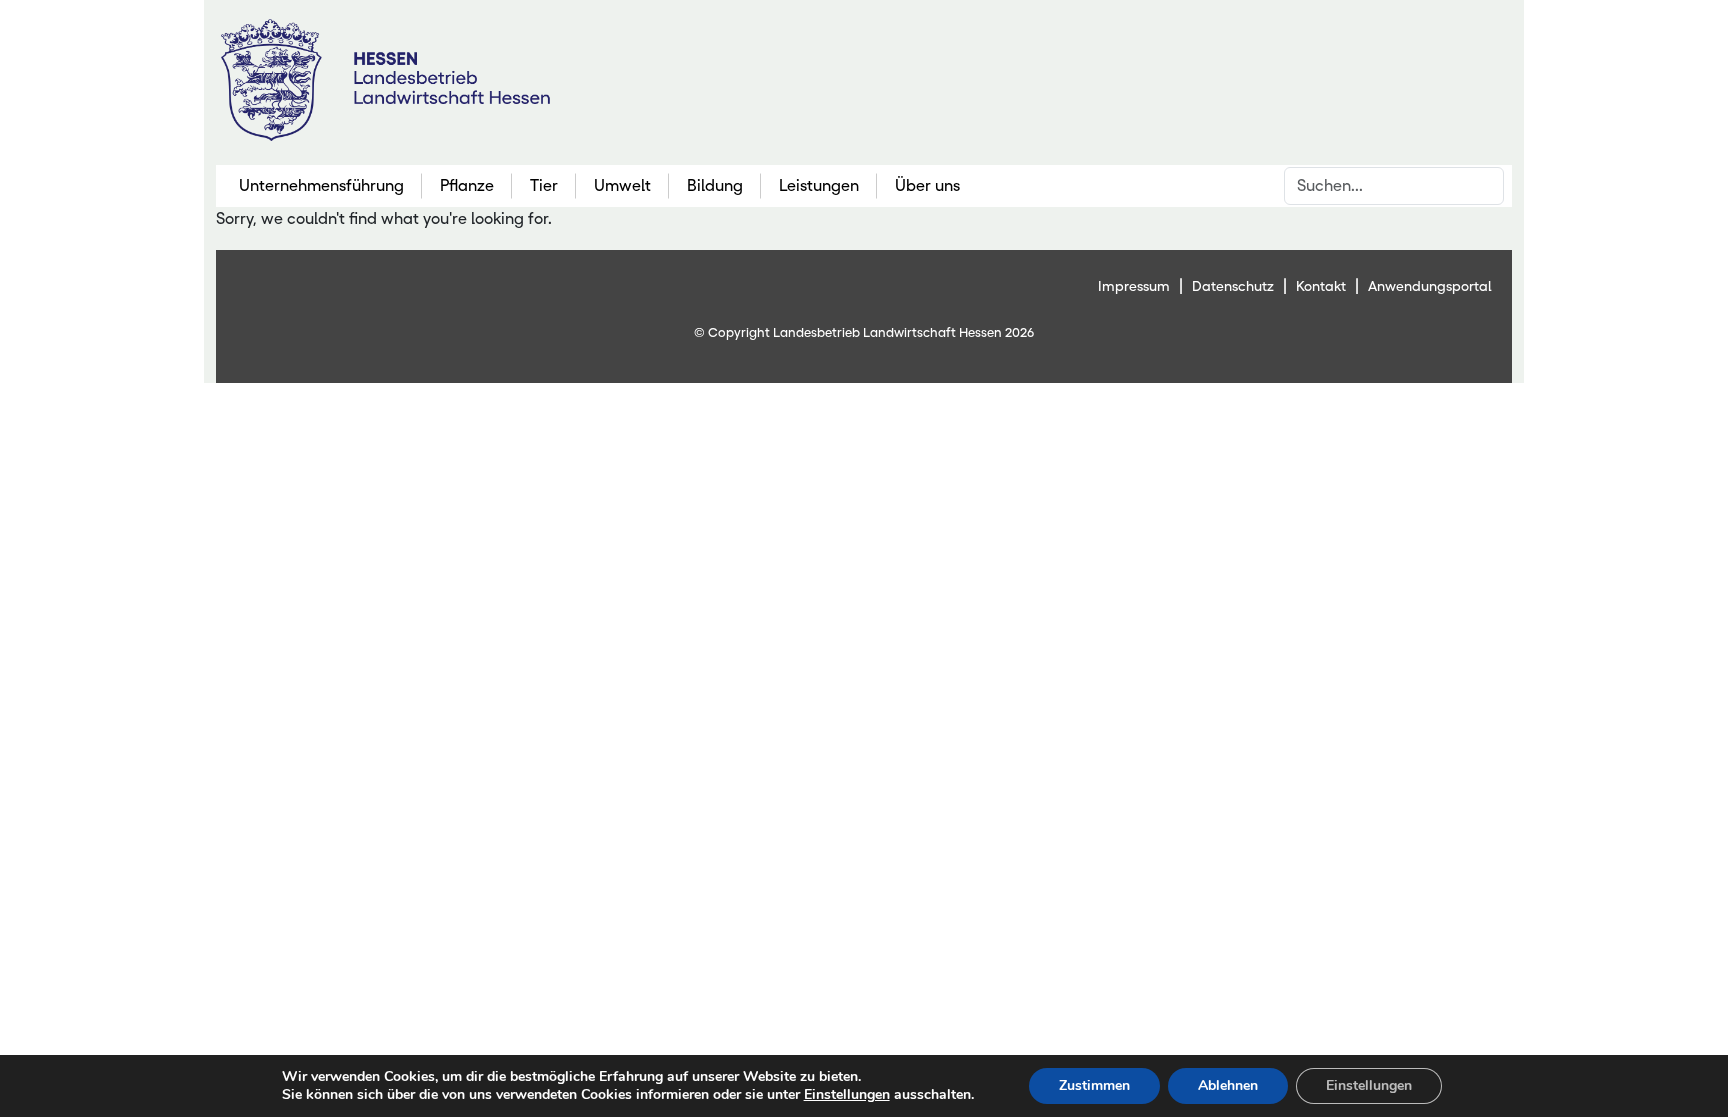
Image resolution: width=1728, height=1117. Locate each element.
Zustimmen (1094, 1085)
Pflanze (467, 185)
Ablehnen (1228, 1085)
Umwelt (622, 185)
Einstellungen (847, 1095)
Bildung (715, 185)
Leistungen (819, 185)
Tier (544, 185)
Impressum (1134, 286)
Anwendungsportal (1430, 286)
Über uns (927, 185)
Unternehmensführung (321, 185)
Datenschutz (1233, 286)
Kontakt (1321, 286)
